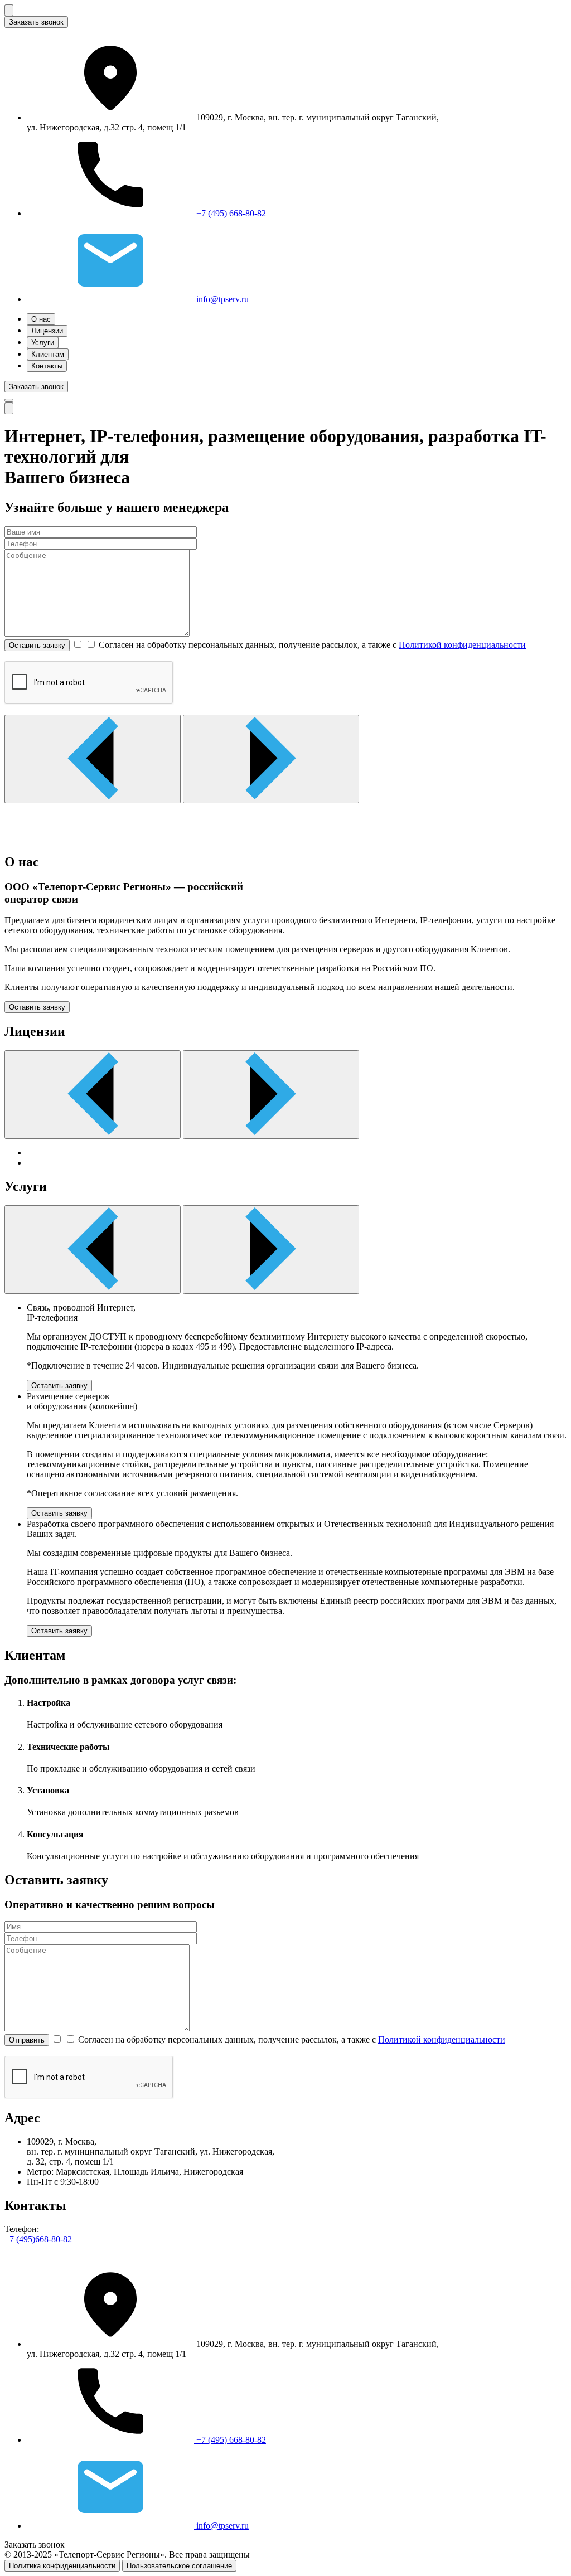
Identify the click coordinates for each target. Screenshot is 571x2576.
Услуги (43, 343)
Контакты (47, 366)
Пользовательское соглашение (179, 2566)
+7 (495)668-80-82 (38, 2239)
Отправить (27, 2040)
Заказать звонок (36, 22)
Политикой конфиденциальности (462, 645)
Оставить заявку (37, 645)
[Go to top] (9, 408)
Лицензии (47, 331)
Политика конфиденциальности (62, 2566)
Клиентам (48, 354)
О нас (41, 319)
